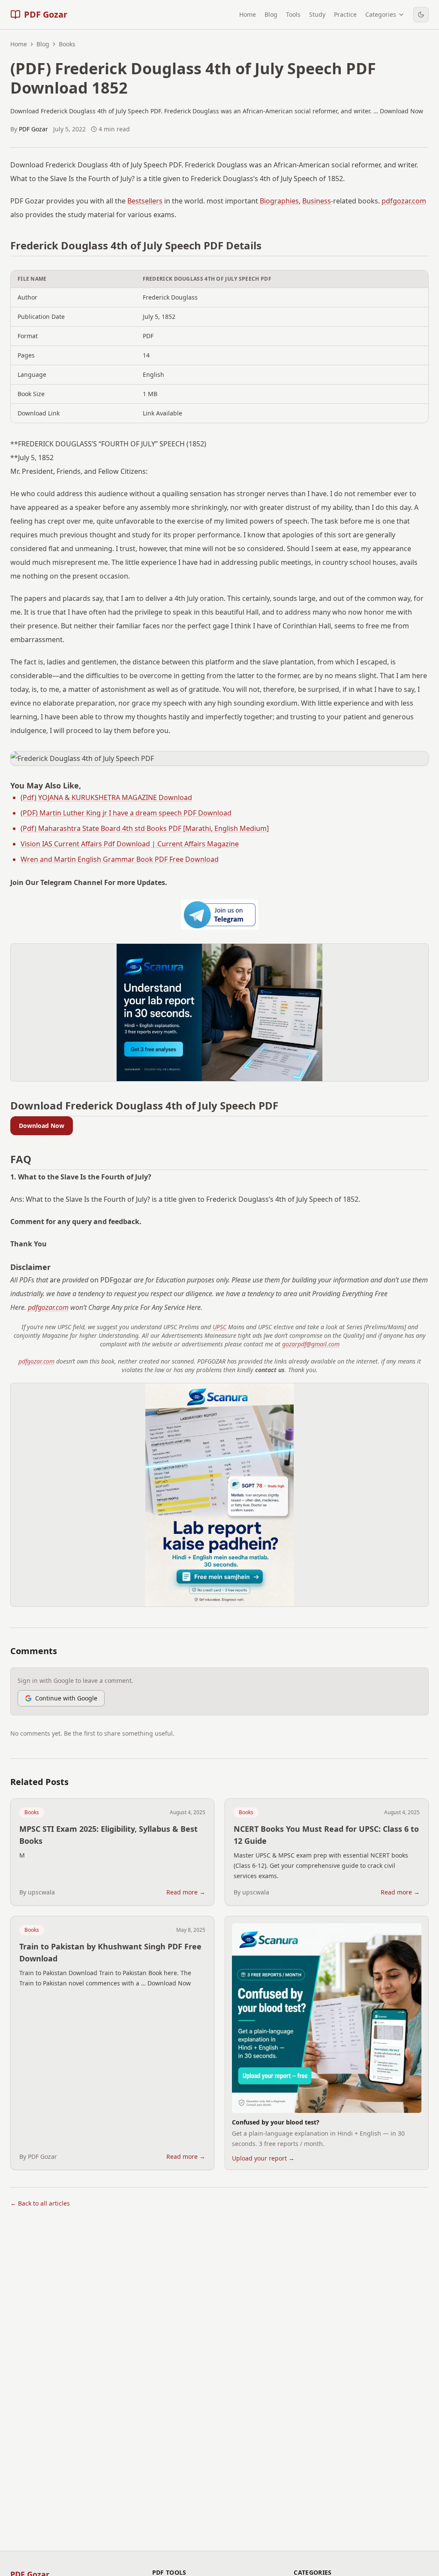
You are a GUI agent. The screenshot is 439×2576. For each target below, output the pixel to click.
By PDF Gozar (38, 2156)
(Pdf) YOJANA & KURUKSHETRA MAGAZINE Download (106, 797)
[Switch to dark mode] (421, 15)
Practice (345, 14)
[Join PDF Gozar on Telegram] (219, 915)
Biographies (279, 201)
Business (317, 201)
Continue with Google (66, 1698)
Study (317, 14)
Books (32, 1812)
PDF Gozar (33, 129)
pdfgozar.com (404, 201)
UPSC (219, 1327)
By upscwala (37, 1892)
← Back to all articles (40, 2203)
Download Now (42, 1126)
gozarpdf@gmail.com (311, 1344)
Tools (293, 14)
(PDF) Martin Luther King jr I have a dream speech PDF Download (126, 813)
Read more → (186, 1892)
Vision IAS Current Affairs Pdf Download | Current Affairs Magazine (130, 844)
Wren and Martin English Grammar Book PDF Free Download (120, 859)
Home (248, 14)
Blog (271, 14)
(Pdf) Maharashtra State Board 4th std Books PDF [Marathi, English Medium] (145, 828)
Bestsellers (145, 201)
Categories (381, 14)
